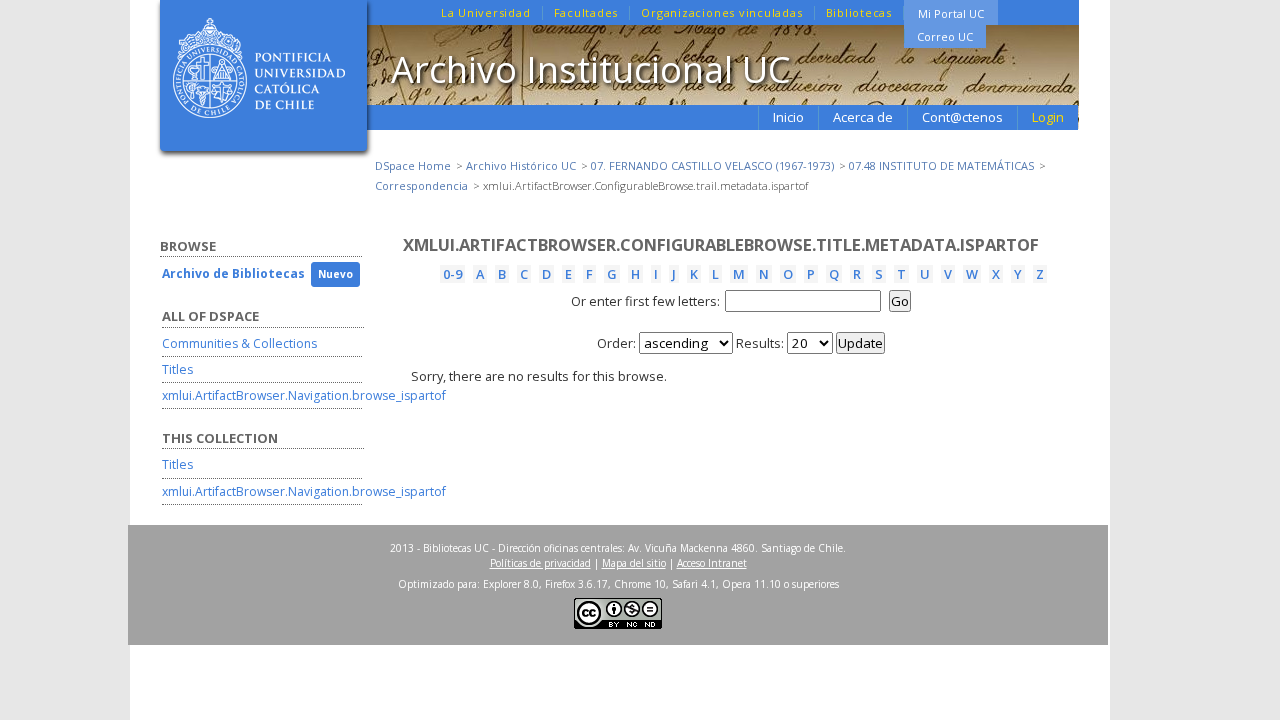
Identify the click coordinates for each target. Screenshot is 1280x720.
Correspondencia (421, 185)
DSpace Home (413, 165)
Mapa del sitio (634, 563)
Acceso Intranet (712, 563)
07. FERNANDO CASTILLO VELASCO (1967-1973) (712, 165)
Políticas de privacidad (540, 563)
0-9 (452, 274)
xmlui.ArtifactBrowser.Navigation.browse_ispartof (304, 395)
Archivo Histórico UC (521, 165)
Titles (177, 369)
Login (1048, 117)
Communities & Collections (239, 343)
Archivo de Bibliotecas (233, 273)
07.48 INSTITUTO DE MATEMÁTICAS (941, 165)
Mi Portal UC (951, 13)
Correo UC (945, 36)
